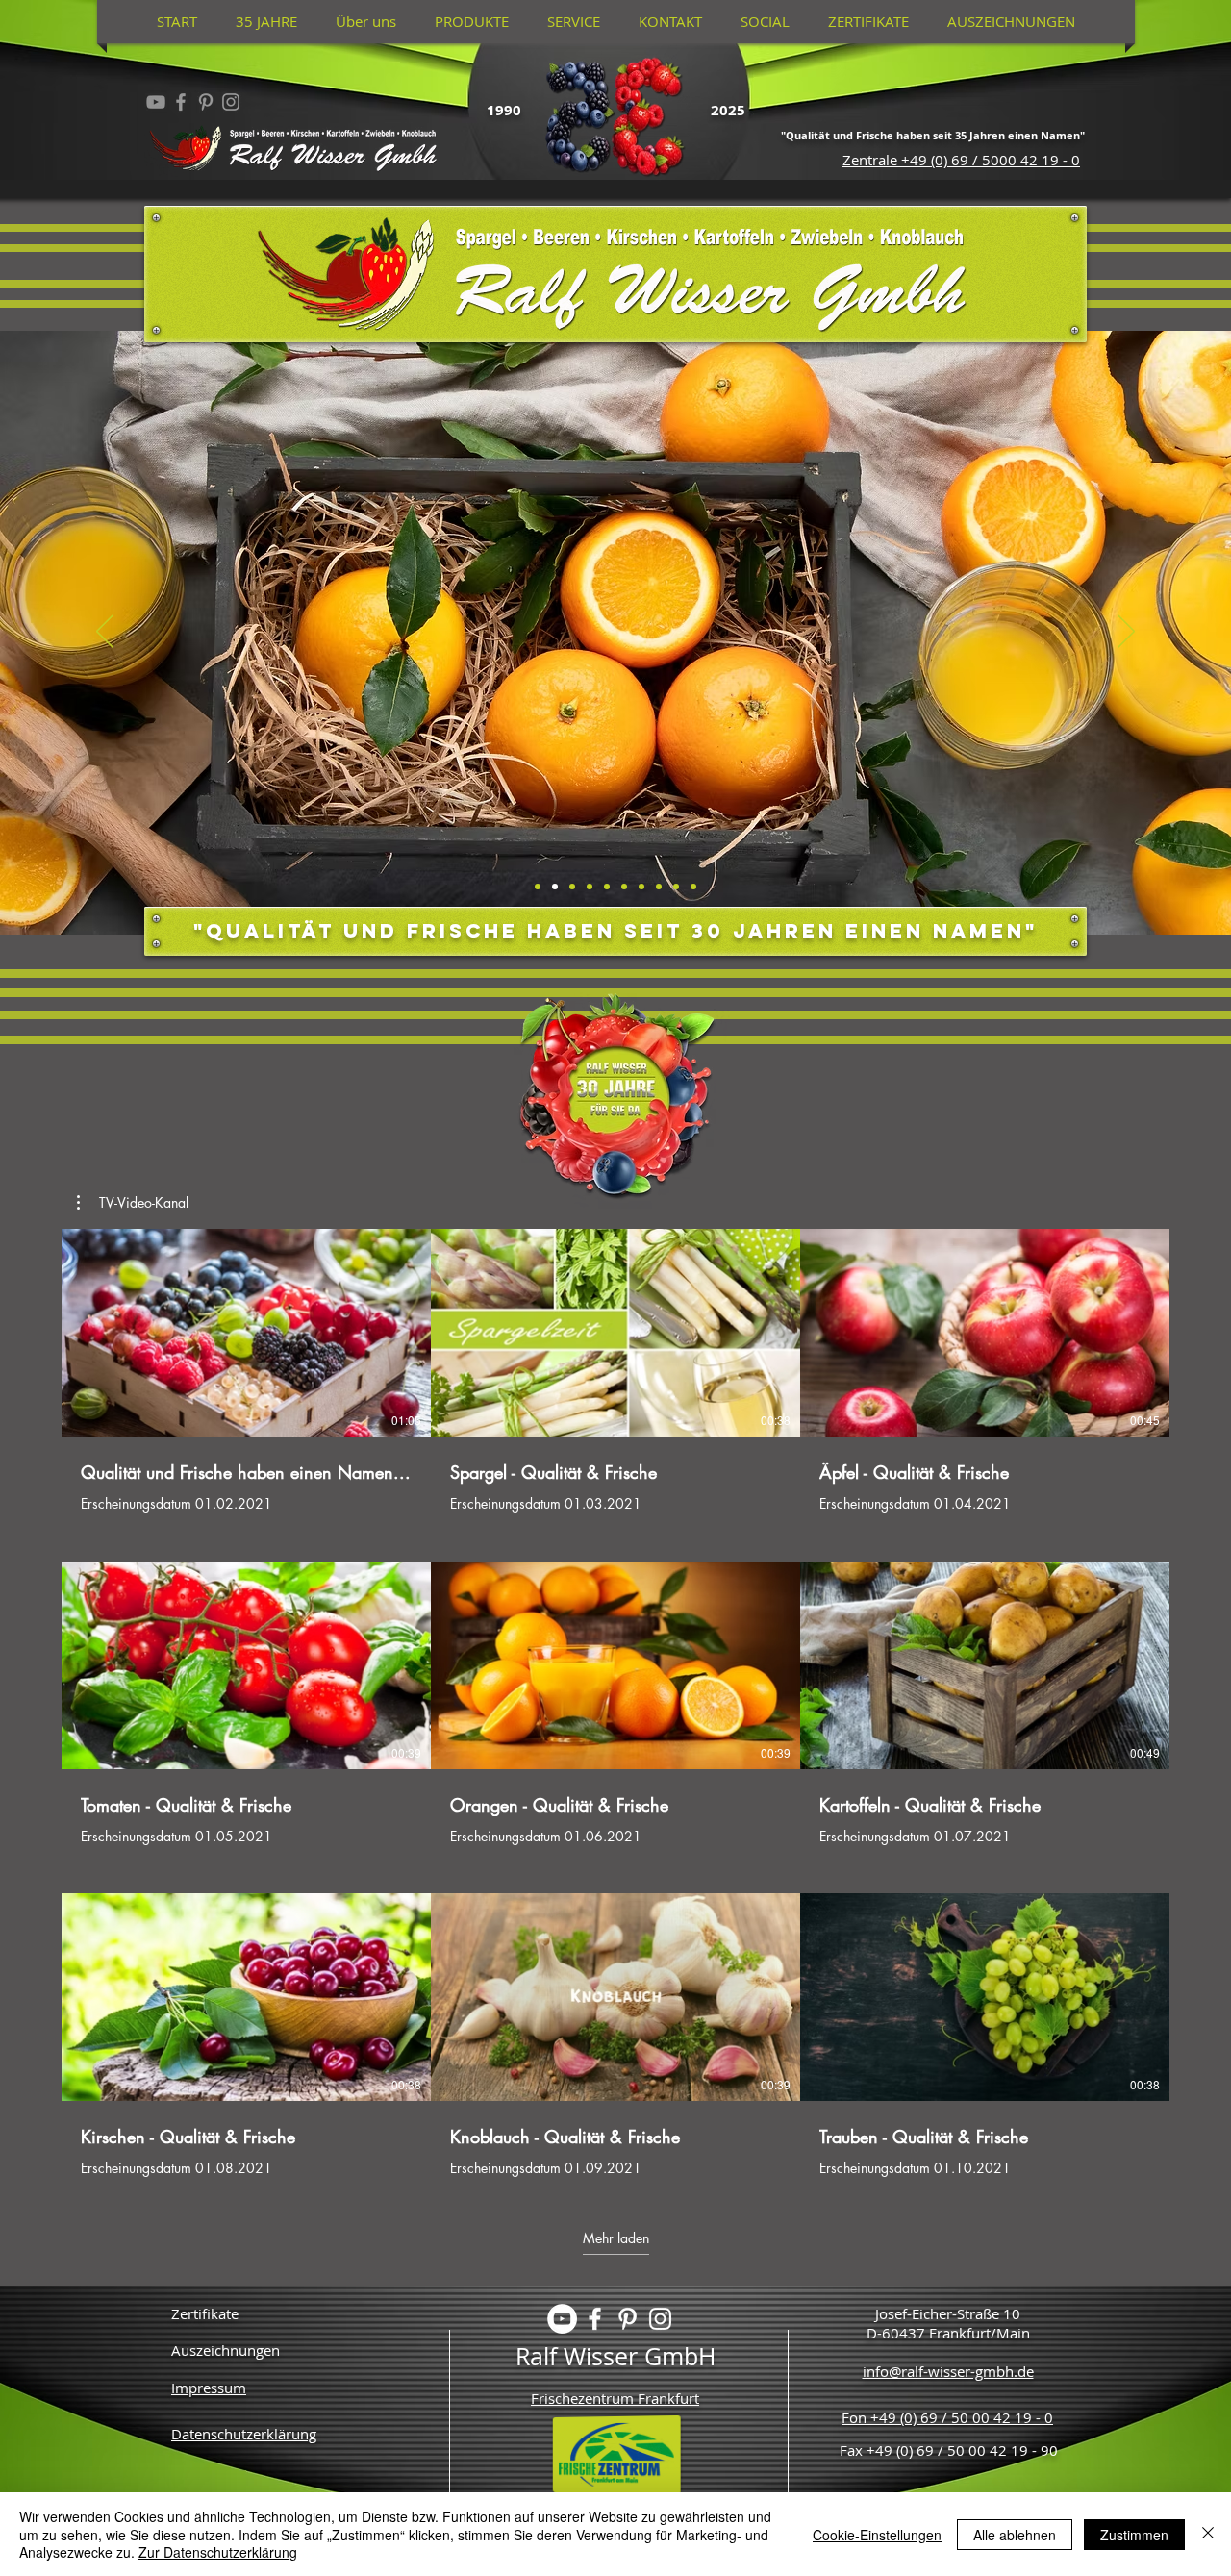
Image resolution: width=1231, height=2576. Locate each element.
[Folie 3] (555, 887)
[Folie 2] (538, 887)
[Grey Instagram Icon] (231, 102)
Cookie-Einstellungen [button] (877, 2535)
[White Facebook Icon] (595, 2319)
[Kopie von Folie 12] (693, 887)
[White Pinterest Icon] (628, 2319)
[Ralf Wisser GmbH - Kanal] (156, 102)
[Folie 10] (659, 887)
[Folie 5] (590, 887)
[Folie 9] (641, 887)
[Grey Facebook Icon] (181, 102)
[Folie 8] (624, 887)
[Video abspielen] (246, 1333)
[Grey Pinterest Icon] (206, 102)
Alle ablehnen (1015, 2535)
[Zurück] (105, 633)
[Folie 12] (676, 887)
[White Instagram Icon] (660, 2319)
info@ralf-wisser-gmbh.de (948, 2371)
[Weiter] (1126, 633)
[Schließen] (1208, 2534)
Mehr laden (616, 2238)
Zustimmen (1134, 2535)
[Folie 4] (572, 887)
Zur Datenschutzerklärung (218, 2552)
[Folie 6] (607, 887)
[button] (133, 1203)
